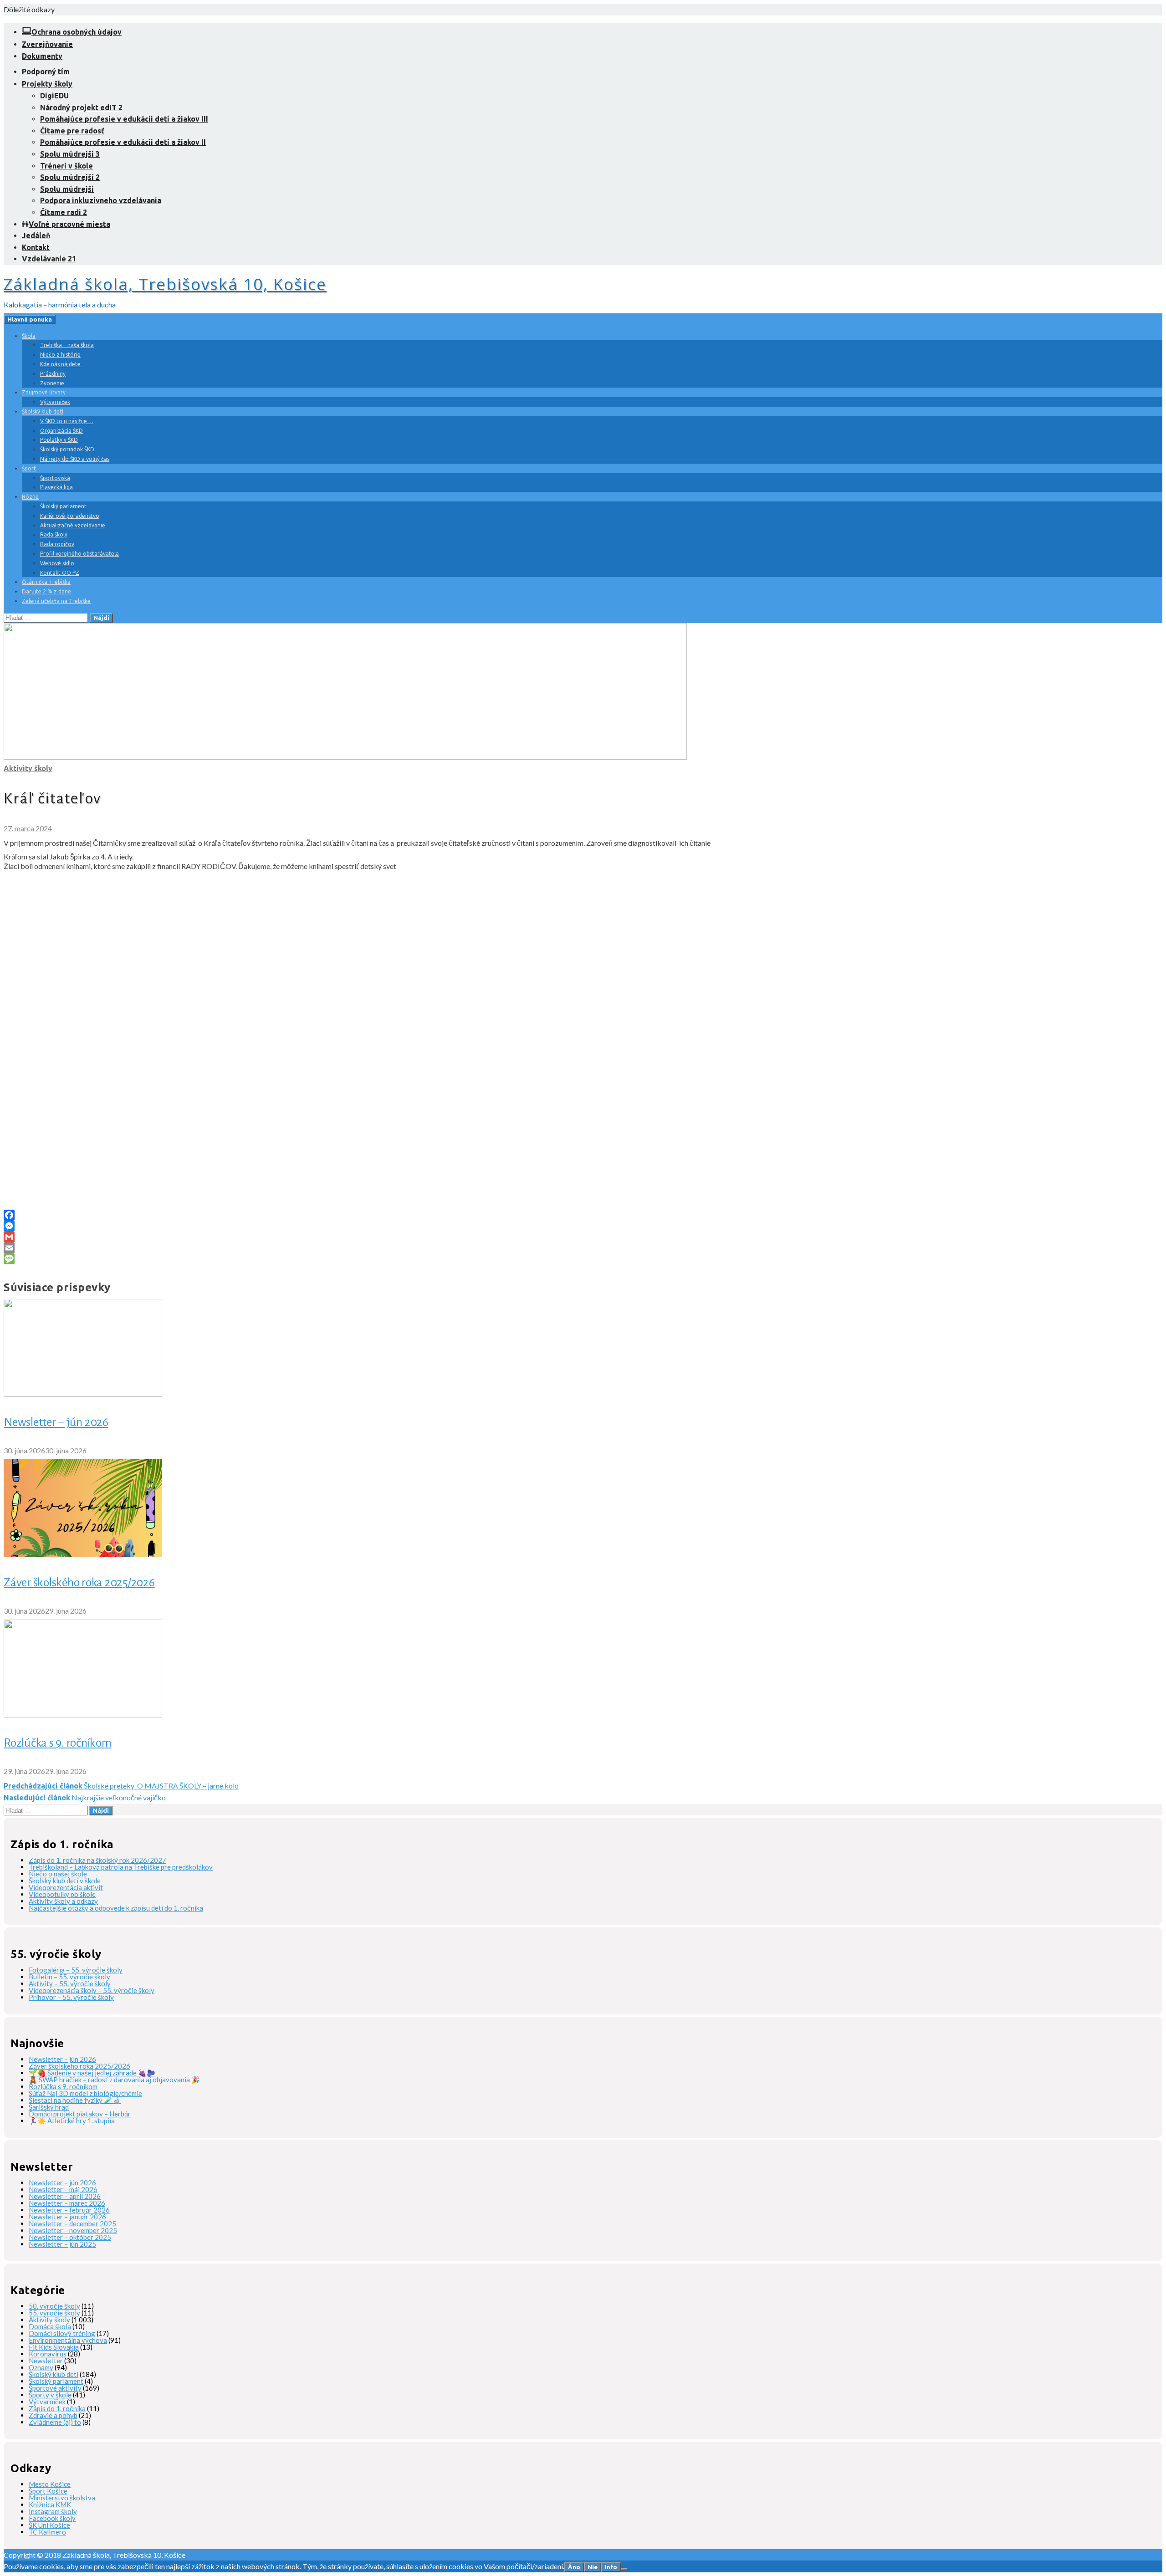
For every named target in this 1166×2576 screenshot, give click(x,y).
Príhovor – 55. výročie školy (71, 1997)
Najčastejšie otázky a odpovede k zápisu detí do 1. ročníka (116, 1908)
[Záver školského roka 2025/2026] (83, 1554)
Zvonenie (52, 383)
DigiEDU (54, 96)
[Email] (583, 1248)
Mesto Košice (50, 2484)
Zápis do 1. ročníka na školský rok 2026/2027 (97, 1860)
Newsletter (46, 2361)
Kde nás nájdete (60, 364)
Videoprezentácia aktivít (66, 1887)
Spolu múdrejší (67, 189)
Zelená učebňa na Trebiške (56, 601)
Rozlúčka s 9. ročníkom (58, 1743)
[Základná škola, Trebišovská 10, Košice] (345, 757)
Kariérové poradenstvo (70, 516)
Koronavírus (48, 2354)
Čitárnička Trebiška (46, 582)
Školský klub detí (43, 411)
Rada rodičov (57, 544)
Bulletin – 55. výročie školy (69, 1977)
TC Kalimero (47, 2532)
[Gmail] (583, 1237)
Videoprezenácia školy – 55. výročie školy (92, 1990)
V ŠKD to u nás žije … (67, 421)
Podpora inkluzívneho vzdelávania (101, 200)
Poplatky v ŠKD (59, 440)
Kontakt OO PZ (60, 573)
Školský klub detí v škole (65, 1881)
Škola (29, 336)
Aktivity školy (28, 768)
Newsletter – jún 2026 (56, 1422)
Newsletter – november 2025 (73, 2230)
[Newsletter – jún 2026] (83, 1394)
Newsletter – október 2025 (70, 2237)
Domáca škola (50, 2326)
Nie (593, 2567)
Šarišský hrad (49, 2107)
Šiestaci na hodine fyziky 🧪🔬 (75, 2100)
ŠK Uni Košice (49, 2525)
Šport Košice (48, 2491)
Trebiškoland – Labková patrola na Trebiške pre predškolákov (121, 1867)
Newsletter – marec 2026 (67, 2203)
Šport (29, 468)
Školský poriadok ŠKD (67, 449)
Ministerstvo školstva (62, 2498)
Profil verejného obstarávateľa (79, 554)
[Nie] (624, 2569)
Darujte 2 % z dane (46, 591)
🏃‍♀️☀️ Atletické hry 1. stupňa (72, 2121)
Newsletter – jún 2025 (62, 2244)
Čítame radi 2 (64, 212)
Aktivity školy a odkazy (63, 1901)
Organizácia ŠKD (61, 431)
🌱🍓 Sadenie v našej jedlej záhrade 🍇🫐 (92, 2073)
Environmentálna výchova (68, 2340)
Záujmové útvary (44, 392)
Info (611, 2567)
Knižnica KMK (50, 2504)
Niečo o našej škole (58, 1874)
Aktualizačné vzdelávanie (73, 525)
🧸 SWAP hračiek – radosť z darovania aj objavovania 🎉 (114, 2080)
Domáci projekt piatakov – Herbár (80, 2114)
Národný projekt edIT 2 (81, 107)
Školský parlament (63, 506)
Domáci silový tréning (62, 2333)
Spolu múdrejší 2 (70, 177)
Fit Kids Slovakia (54, 2347)
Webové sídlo (57, 563)
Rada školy (54, 534)
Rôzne (30, 497)
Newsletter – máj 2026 (63, 2189)
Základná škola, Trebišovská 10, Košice (165, 284)
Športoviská (55, 478)
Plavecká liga (56, 487)
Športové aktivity (55, 2388)
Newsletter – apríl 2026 (65, 2196)
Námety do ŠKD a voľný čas (75, 459)
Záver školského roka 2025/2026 (79, 1583)
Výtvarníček (55, 402)
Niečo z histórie (60, 355)
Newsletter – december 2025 (72, 2223)
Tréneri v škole (66, 166)
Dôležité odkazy (29, 9)
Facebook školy (52, 2518)
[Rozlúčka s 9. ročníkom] (83, 1715)
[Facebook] (583, 1215)
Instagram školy (53, 2511)
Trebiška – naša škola (67, 345)
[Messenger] (583, 1226)
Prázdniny (53, 374)
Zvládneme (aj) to (55, 2422)
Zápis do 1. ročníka (57, 2408)
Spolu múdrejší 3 (70, 154)
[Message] (583, 1259)
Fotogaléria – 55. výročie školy (76, 1970)
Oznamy (41, 2367)
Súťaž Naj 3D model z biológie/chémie (85, 2093)
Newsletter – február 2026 (69, 2210)
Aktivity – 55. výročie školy (70, 1983)
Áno (574, 2567)
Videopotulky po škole (62, 1894)
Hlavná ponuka (30, 319)
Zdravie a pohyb (53, 2415)
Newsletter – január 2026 (67, 2217)
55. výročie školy (54, 2313)
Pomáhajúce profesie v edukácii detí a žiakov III (124, 119)
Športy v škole (50, 2395)
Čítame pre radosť (72, 131)
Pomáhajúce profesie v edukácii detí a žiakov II (123, 142)
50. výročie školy (54, 2306)
